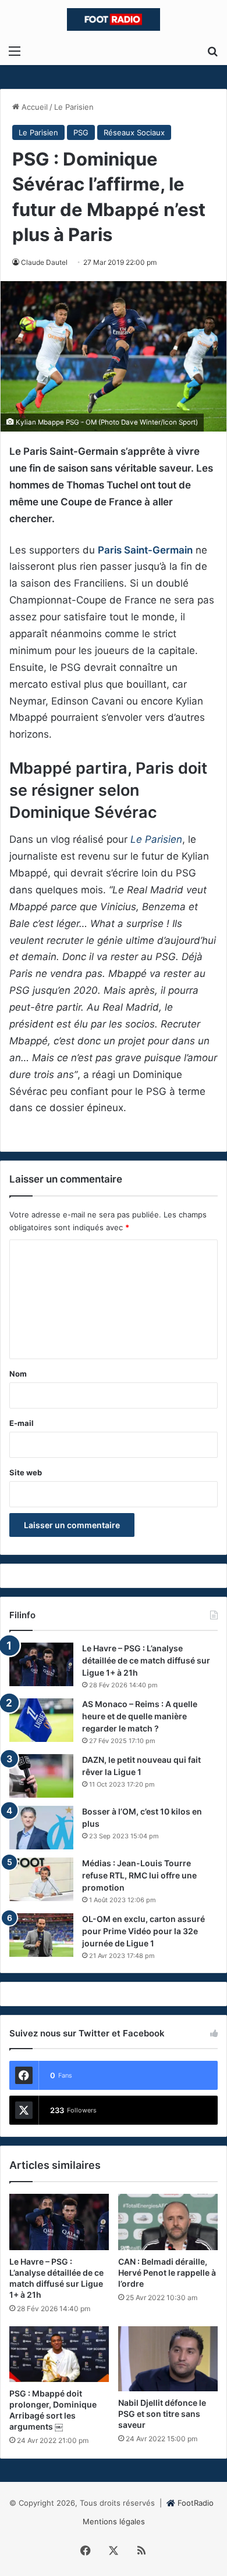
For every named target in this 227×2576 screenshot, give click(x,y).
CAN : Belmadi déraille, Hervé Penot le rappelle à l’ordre (167, 2273)
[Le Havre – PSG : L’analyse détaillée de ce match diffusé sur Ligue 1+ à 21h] (41, 1664)
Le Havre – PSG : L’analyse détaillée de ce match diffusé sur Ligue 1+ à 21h (146, 1660)
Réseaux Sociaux (134, 132)
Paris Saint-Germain (145, 550)
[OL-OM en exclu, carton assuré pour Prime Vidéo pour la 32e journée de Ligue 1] (41, 1935)
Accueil (33, 107)
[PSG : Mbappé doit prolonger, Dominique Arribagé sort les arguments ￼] (59, 2354)
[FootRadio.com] (114, 19)
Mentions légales (114, 2521)
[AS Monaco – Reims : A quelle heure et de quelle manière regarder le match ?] (41, 1720)
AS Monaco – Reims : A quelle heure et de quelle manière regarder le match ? (140, 1716)
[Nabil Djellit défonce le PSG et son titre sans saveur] (168, 2359)
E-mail (22, 1423)
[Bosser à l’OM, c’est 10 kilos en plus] (41, 1828)
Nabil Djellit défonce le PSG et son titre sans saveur (162, 2414)
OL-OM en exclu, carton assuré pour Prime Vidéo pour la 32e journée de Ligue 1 (143, 1931)
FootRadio (196, 2503)
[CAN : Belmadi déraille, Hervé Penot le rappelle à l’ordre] (168, 2222)
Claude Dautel (44, 262)
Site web (26, 1472)
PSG (81, 132)
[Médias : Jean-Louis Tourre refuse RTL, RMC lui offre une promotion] (41, 1879)
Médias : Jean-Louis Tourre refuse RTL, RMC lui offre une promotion (139, 1875)
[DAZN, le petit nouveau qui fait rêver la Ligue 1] (41, 1776)
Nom (18, 1374)
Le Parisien (74, 107)
